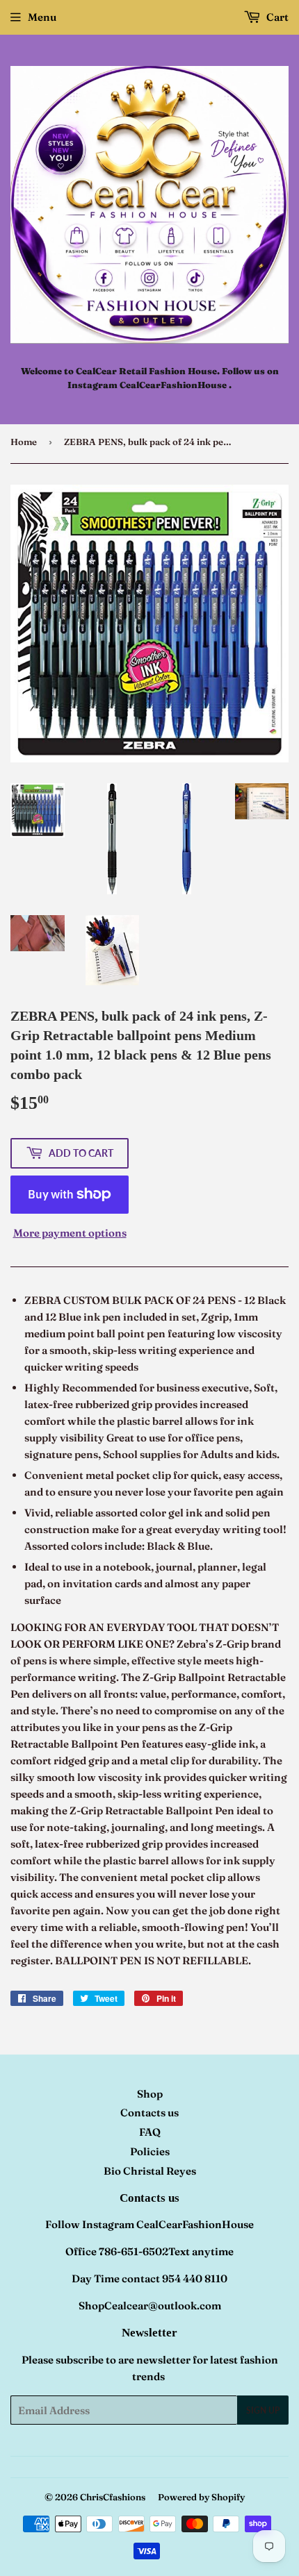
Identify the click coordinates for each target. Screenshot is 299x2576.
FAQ (150, 2132)
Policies (150, 2151)
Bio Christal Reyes (150, 2171)
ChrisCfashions (113, 2497)
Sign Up (263, 2410)
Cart (276, 17)
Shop (150, 2094)
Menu (42, 17)
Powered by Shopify (201, 2497)
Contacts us (149, 2113)
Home (24, 442)
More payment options (70, 1233)
